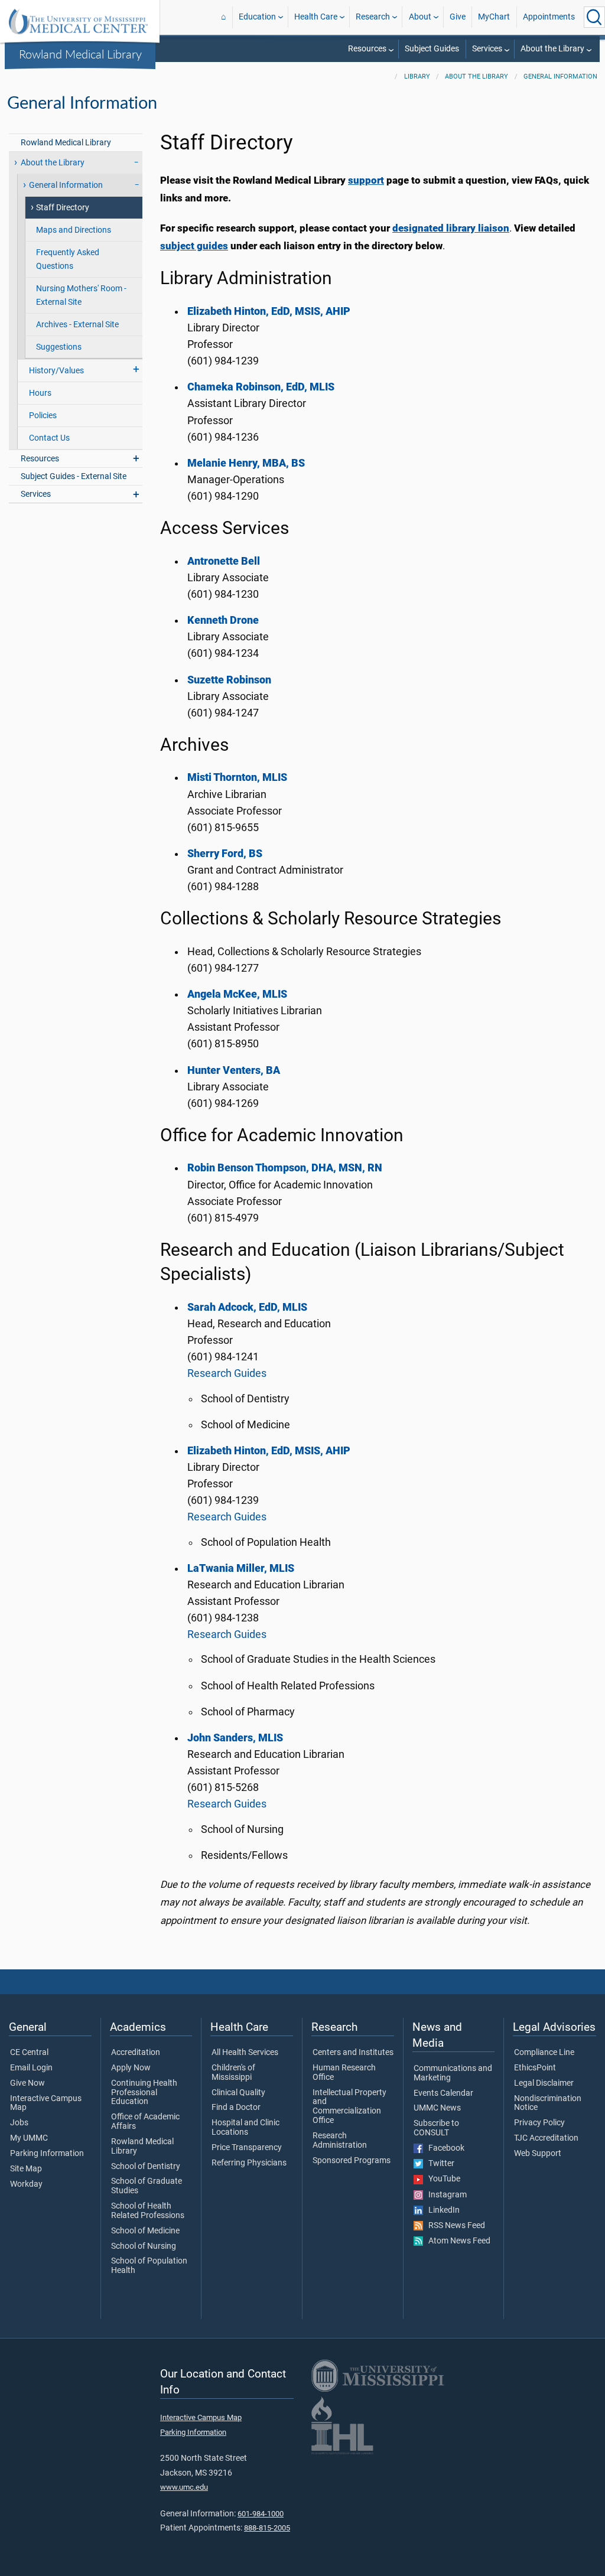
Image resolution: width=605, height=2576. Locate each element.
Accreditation (136, 2053)
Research (373, 17)
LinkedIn (441, 2210)
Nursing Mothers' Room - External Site (81, 295)
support (366, 180)
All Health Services (245, 2053)
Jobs (19, 2123)
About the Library (552, 49)
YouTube (442, 2179)
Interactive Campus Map (46, 2103)
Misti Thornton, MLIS (237, 777)
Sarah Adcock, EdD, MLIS (247, 1307)
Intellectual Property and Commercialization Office (349, 2107)
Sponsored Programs (352, 2161)
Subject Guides (432, 49)
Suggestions (59, 347)
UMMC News (437, 2108)
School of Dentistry (146, 2167)
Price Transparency (247, 2148)
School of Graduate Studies (147, 2186)
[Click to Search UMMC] (594, 17)
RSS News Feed (454, 2226)
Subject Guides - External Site (74, 476)
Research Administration (340, 2141)
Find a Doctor (236, 2108)
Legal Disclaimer (544, 2083)
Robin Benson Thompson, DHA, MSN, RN (285, 1168)
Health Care (316, 17)
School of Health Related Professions (148, 2211)
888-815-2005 (267, 2528)
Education (257, 17)
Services (487, 49)
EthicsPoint (535, 2068)
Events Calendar (443, 2093)
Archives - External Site (77, 325)
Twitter (439, 2164)
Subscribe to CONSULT (436, 2128)
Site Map (26, 2169)
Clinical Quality (238, 2093)
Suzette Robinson (229, 680)
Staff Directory (63, 208)
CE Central (29, 2053)
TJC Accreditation (546, 2138)
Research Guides (227, 1373)
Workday (26, 2184)
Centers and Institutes (353, 2053)
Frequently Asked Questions (68, 259)
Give (458, 17)
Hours (40, 393)
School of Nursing (144, 2246)
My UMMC (29, 2138)
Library (417, 76)
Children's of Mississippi (233, 2073)
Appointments (549, 17)
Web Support (538, 2154)
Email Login (31, 2068)
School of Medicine (145, 2231)
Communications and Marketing (453, 2073)
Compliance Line (544, 2053)
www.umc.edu (184, 2487)
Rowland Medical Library (80, 54)
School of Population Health (149, 2266)
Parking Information (47, 2154)
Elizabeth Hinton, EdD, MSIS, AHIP (269, 1451)
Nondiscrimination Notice (548, 2103)
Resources (367, 49)
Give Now (27, 2083)
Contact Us (49, 438)
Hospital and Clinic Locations (245, 2128)
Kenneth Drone (223, 620)
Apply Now (131, 2068)
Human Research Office (344, 2073)
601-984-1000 (261, 2514)
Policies (43, 416)
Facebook (444, 2148)
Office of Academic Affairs (145, 2122)
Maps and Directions (74, 230)
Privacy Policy (539, 2123)
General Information (560, 76)
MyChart (494, 17)
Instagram (445, 2195)
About (420, 17)
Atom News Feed (457, 2241)
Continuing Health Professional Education (144, 2093)
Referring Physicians (249, 2163)
